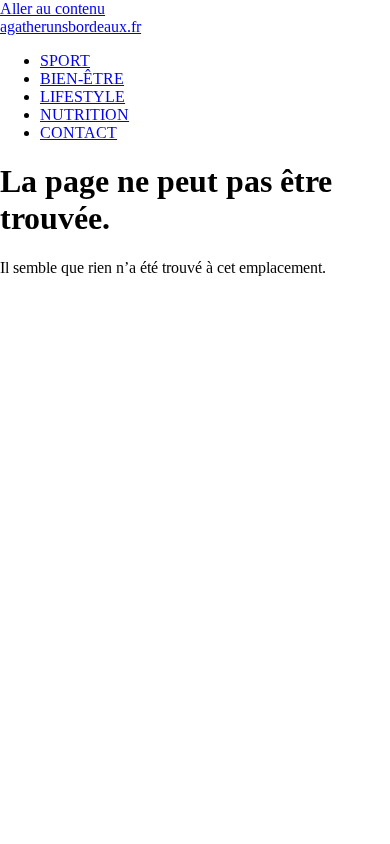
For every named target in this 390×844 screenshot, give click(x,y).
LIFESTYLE (82, 96)
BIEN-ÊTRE (82, 78)
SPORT (65, 60)
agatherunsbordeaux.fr (70, 26)
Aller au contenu (52, 8)
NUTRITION (84, 114)
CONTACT (78, 132)
